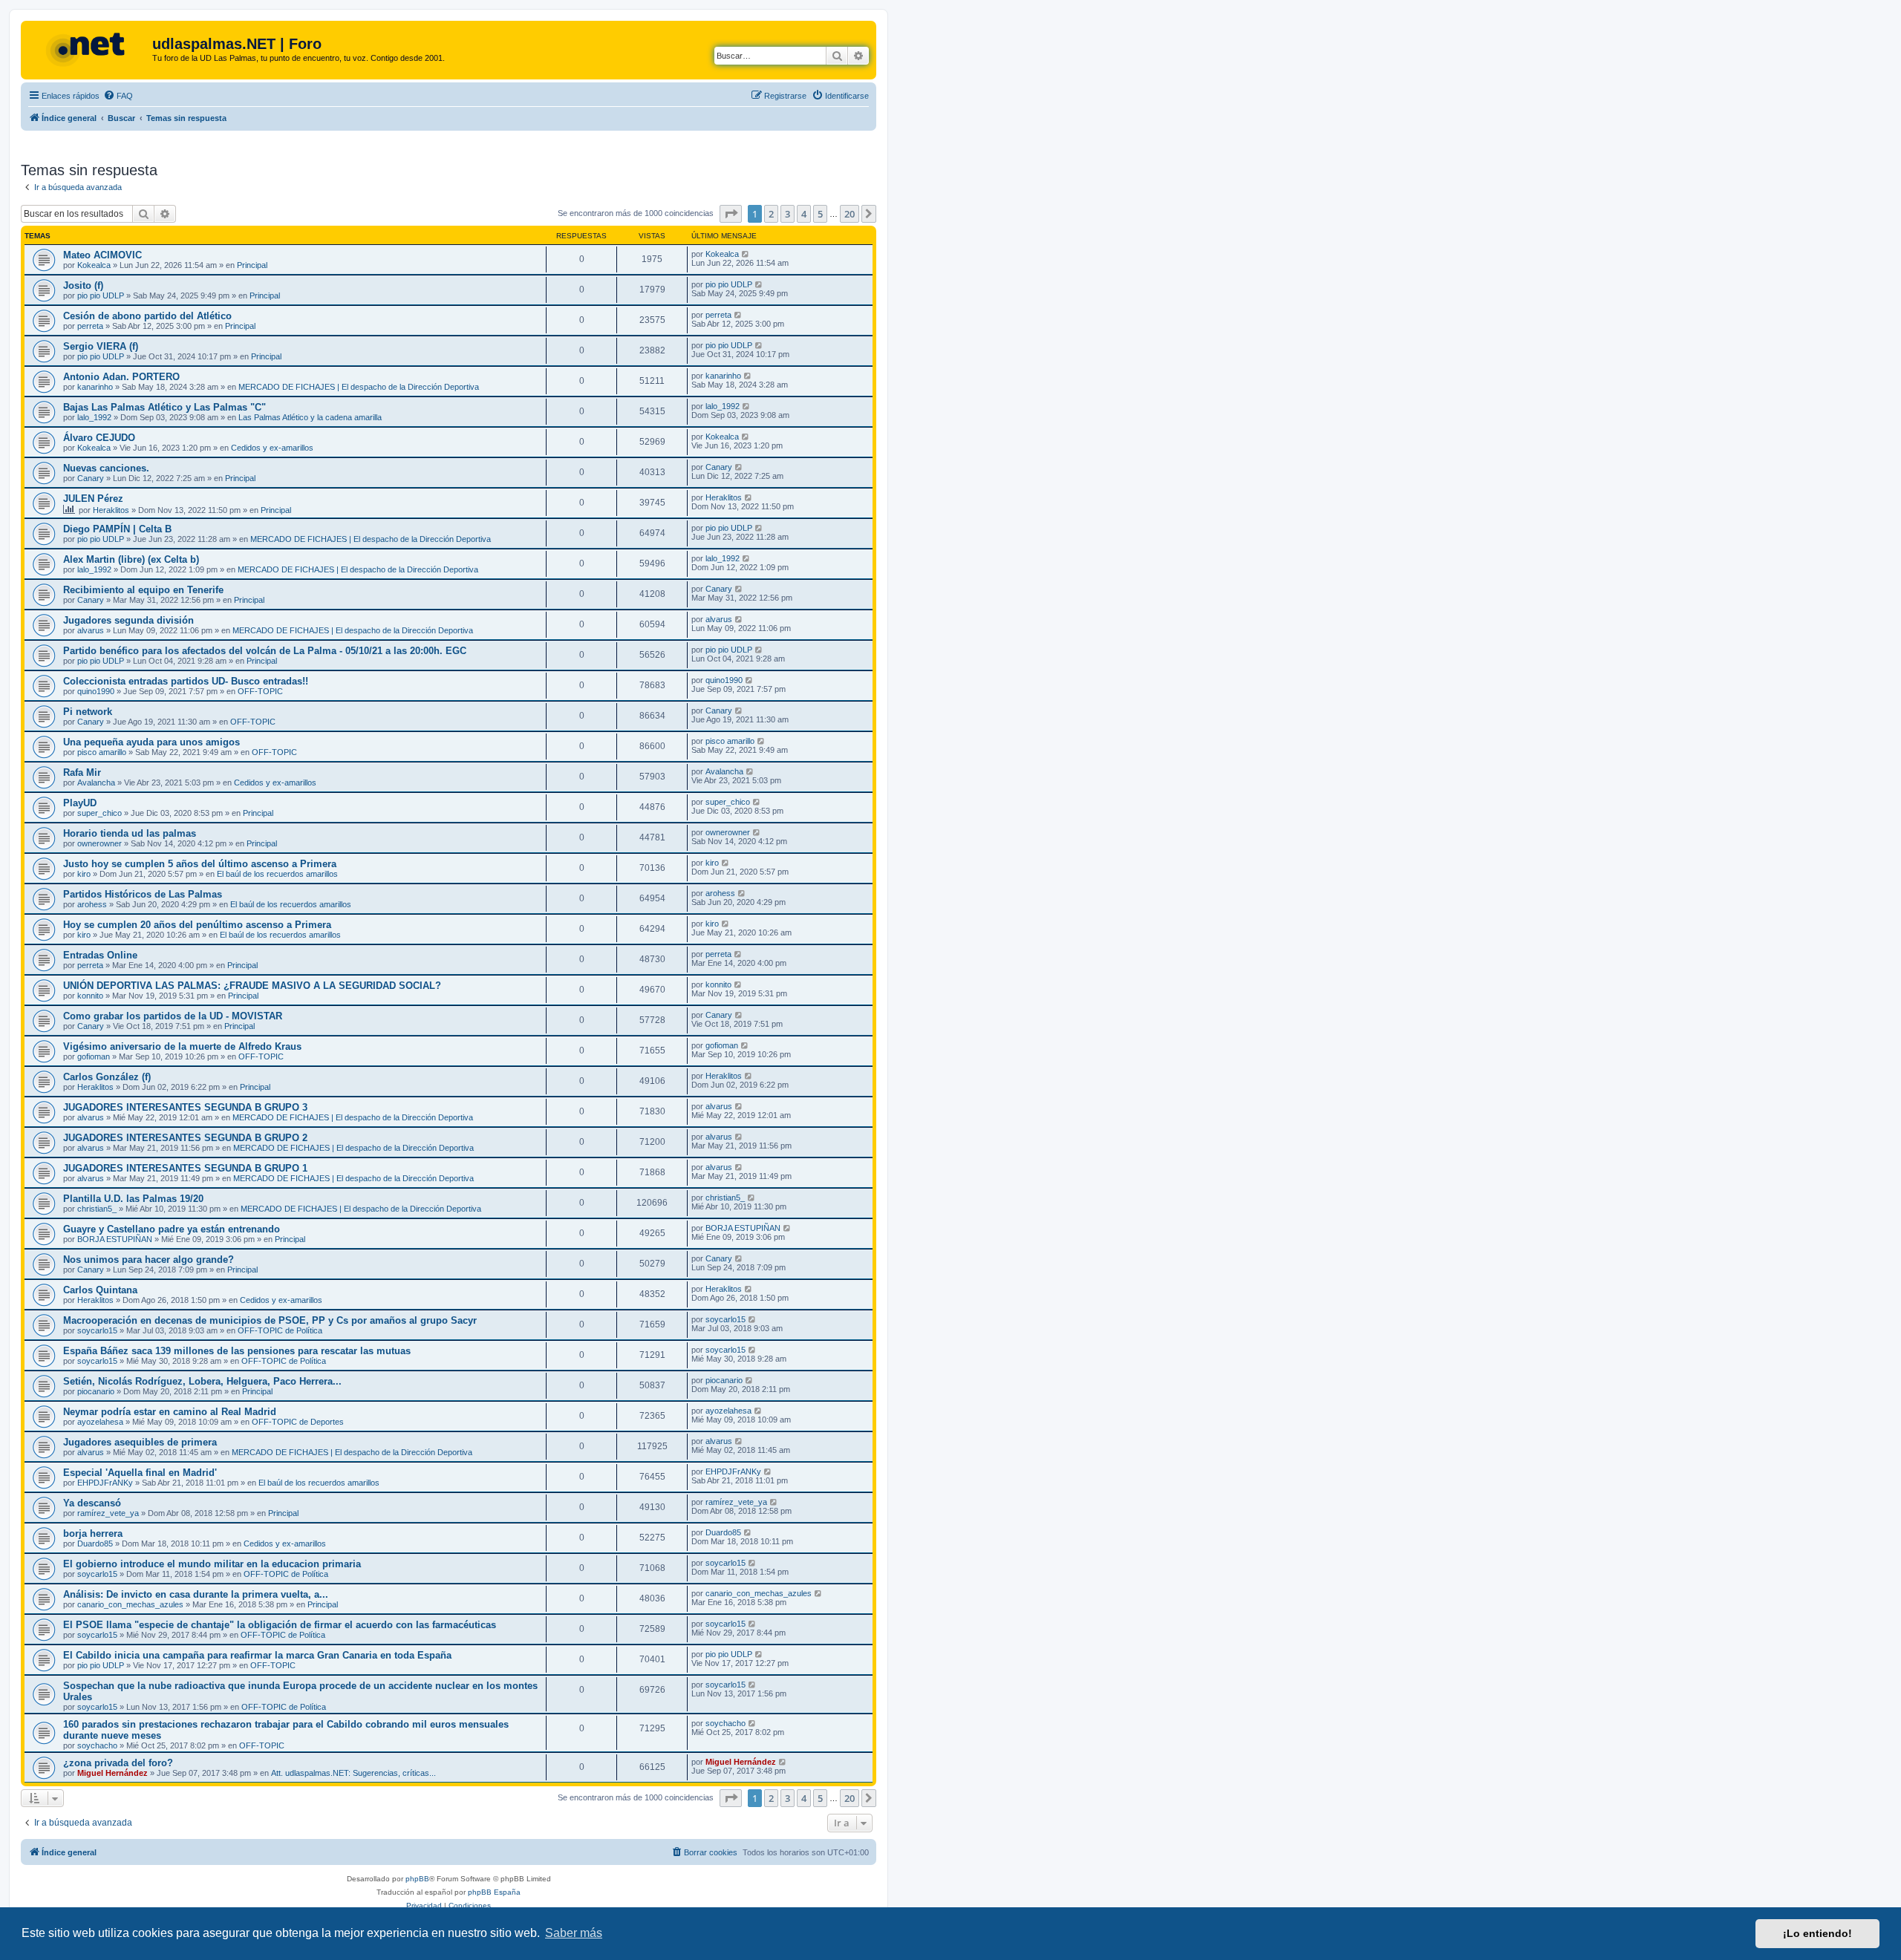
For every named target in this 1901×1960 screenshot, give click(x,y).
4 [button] (804, 214)
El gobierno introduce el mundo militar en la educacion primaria (212, 1564)
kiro (84, 874)
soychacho (97, 1745)
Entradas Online (100, 955)
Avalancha (96, 783)
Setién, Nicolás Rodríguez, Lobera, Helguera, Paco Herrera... (202, 1381)
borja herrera (93, 1533)
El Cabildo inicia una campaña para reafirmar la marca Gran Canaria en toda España (257, 1655)
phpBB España (494, 1892)
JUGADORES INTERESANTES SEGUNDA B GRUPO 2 (185, 1138)
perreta (90, 326)
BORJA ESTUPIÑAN (115, 1239)
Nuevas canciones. (106, 468)
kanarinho (95, 387)
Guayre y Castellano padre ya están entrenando (172, 1229)
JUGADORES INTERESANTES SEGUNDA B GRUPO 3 (185, 1107)
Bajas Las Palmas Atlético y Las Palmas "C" (164, 407)
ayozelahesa (100, 1422)
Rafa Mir (82, 772)
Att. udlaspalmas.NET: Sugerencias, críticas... (353, 1773)
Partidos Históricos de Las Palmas (143, 894)
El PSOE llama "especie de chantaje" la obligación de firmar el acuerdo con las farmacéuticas (280, 1625)
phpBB (417, 1879)
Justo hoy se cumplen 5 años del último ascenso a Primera (200, 864)
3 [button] (788, 214)
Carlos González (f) (107, 1077)
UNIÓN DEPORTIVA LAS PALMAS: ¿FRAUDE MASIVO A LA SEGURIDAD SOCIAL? (252, 986)
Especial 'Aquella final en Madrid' (140, 1473)
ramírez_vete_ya (108, 1513)
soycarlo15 (97, 1330)
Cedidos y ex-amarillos (272, 448)
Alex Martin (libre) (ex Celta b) (131, 559)
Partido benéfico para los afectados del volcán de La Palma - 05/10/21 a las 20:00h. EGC (265, 651)
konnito (90, 996)
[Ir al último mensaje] (746, 254)
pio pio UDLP (101, 295)
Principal (252, 265)
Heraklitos (111, 510)
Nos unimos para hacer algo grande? (149, 1260)
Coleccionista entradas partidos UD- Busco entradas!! (186, 681)
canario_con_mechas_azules (130, 1604)
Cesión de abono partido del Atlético (147, 316)
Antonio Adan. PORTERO (121, 377)
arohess (92, 904)
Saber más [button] (574, 1933)
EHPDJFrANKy (105, 1483)
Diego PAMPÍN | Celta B (117, 529)
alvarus (91, 630)
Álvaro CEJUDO (99, 438)
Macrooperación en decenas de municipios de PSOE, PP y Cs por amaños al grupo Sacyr (270, 1320)
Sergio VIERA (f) (101, 346)
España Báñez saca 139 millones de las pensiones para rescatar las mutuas (237, 1351)
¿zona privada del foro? (118, 1763)
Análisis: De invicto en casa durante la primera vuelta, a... (196, 1594)
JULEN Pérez (93, 499)
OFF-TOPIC (260, 691)
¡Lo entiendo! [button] (1817, 1933)
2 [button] (771, 214)
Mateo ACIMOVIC (102, 255)
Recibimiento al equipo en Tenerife (143, 590)
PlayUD (80, 803)
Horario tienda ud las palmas (130, 833)
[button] (731, 214)
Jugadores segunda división (128, 620)
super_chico (100, 813)
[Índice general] (88, 48)
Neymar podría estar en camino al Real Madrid (170, 1412)
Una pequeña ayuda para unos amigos (151, 742)
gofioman (94, 1056)
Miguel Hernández (113, 1773)
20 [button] (850, 214)
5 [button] (820, 214)
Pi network (88, 712)
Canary (91, 478)
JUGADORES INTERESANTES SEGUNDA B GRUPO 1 (185, 1168)
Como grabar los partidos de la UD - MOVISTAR (173, 1016)
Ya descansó (92, 1503)
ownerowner (100, 843)
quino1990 (96, 691)
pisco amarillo (102, 752)
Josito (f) (83, 285)
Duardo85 (95, 1543)
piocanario (96, 1391)
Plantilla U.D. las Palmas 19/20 (133, 1199)
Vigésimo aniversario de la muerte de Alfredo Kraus (182, 1046)
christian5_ (97, 1209)
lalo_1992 (94, 417)
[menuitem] (118, 96)
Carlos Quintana (100, 1290)
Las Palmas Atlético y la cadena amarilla (310, 417)
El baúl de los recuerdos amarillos (277, 874)
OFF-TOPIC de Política (280, 1330)
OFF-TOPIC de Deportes (298, 1422)
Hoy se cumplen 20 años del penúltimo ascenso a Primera (197, 925)
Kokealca (94, 265)
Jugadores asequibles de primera (140, 1442)
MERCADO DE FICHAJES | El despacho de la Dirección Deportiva (359, 387)
